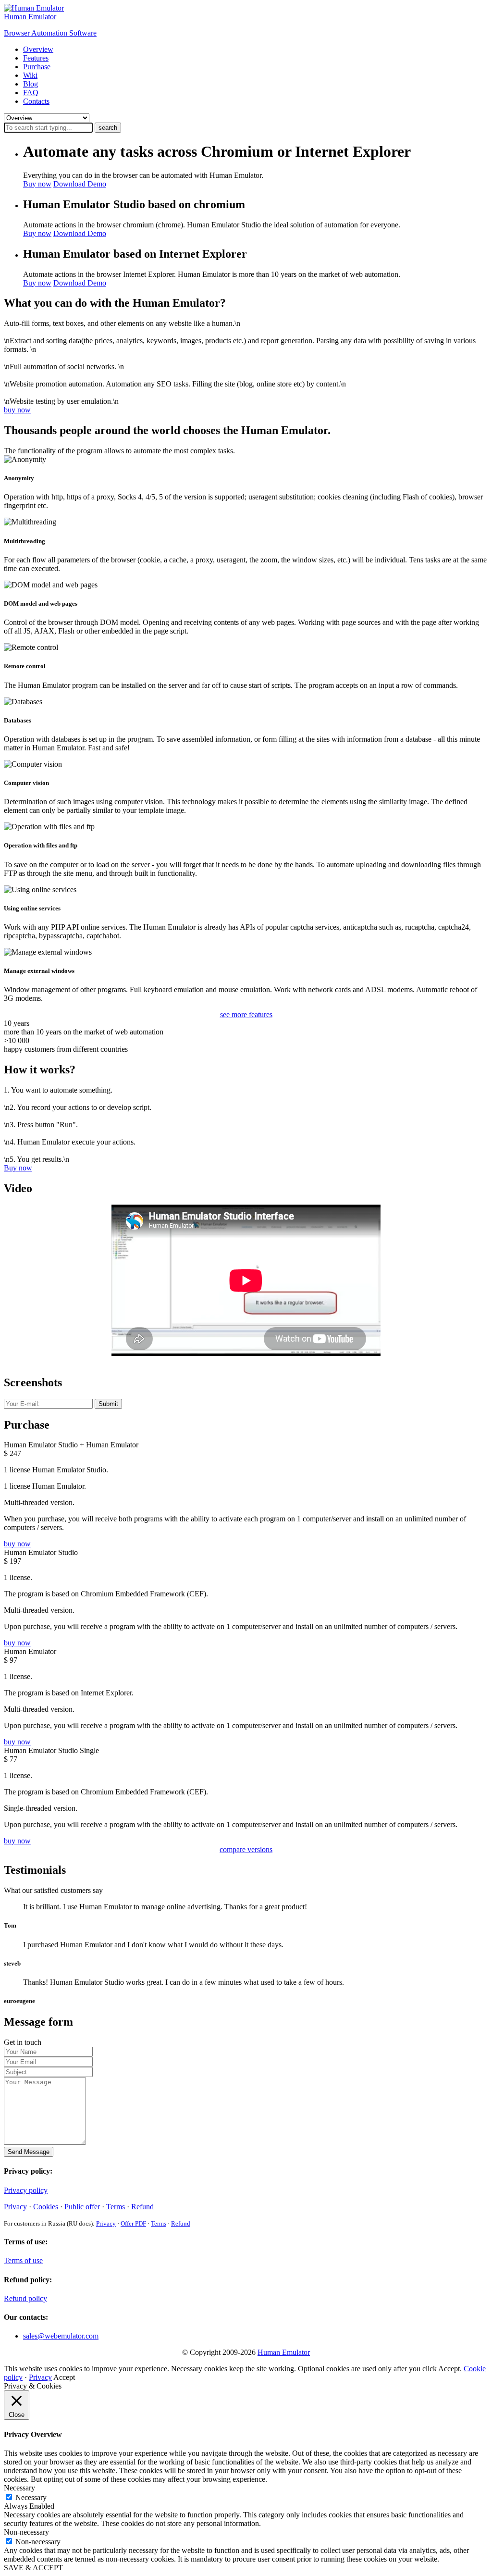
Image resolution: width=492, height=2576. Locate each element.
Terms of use (23, 2260)
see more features (246, 1014)
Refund (142, 2207)
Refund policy (25, 2298)
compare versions (246, 1849)
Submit (108, 1404)
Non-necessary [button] (26, 2532)
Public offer (82, 2207)
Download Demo (80, 184)
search (108, 128)
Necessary (31, 2497)
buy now (17, 410)
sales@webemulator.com (61, 2336)
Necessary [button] (19, 2488)
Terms (116, 2207)
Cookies (46, 2207)
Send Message (29, 2152)
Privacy (15, 2207)
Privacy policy (26, 2190)
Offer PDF (133, 2223)
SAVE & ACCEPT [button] (33, 2568)
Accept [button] (64, 2377)
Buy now (37, 184)
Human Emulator (284, 2352)
